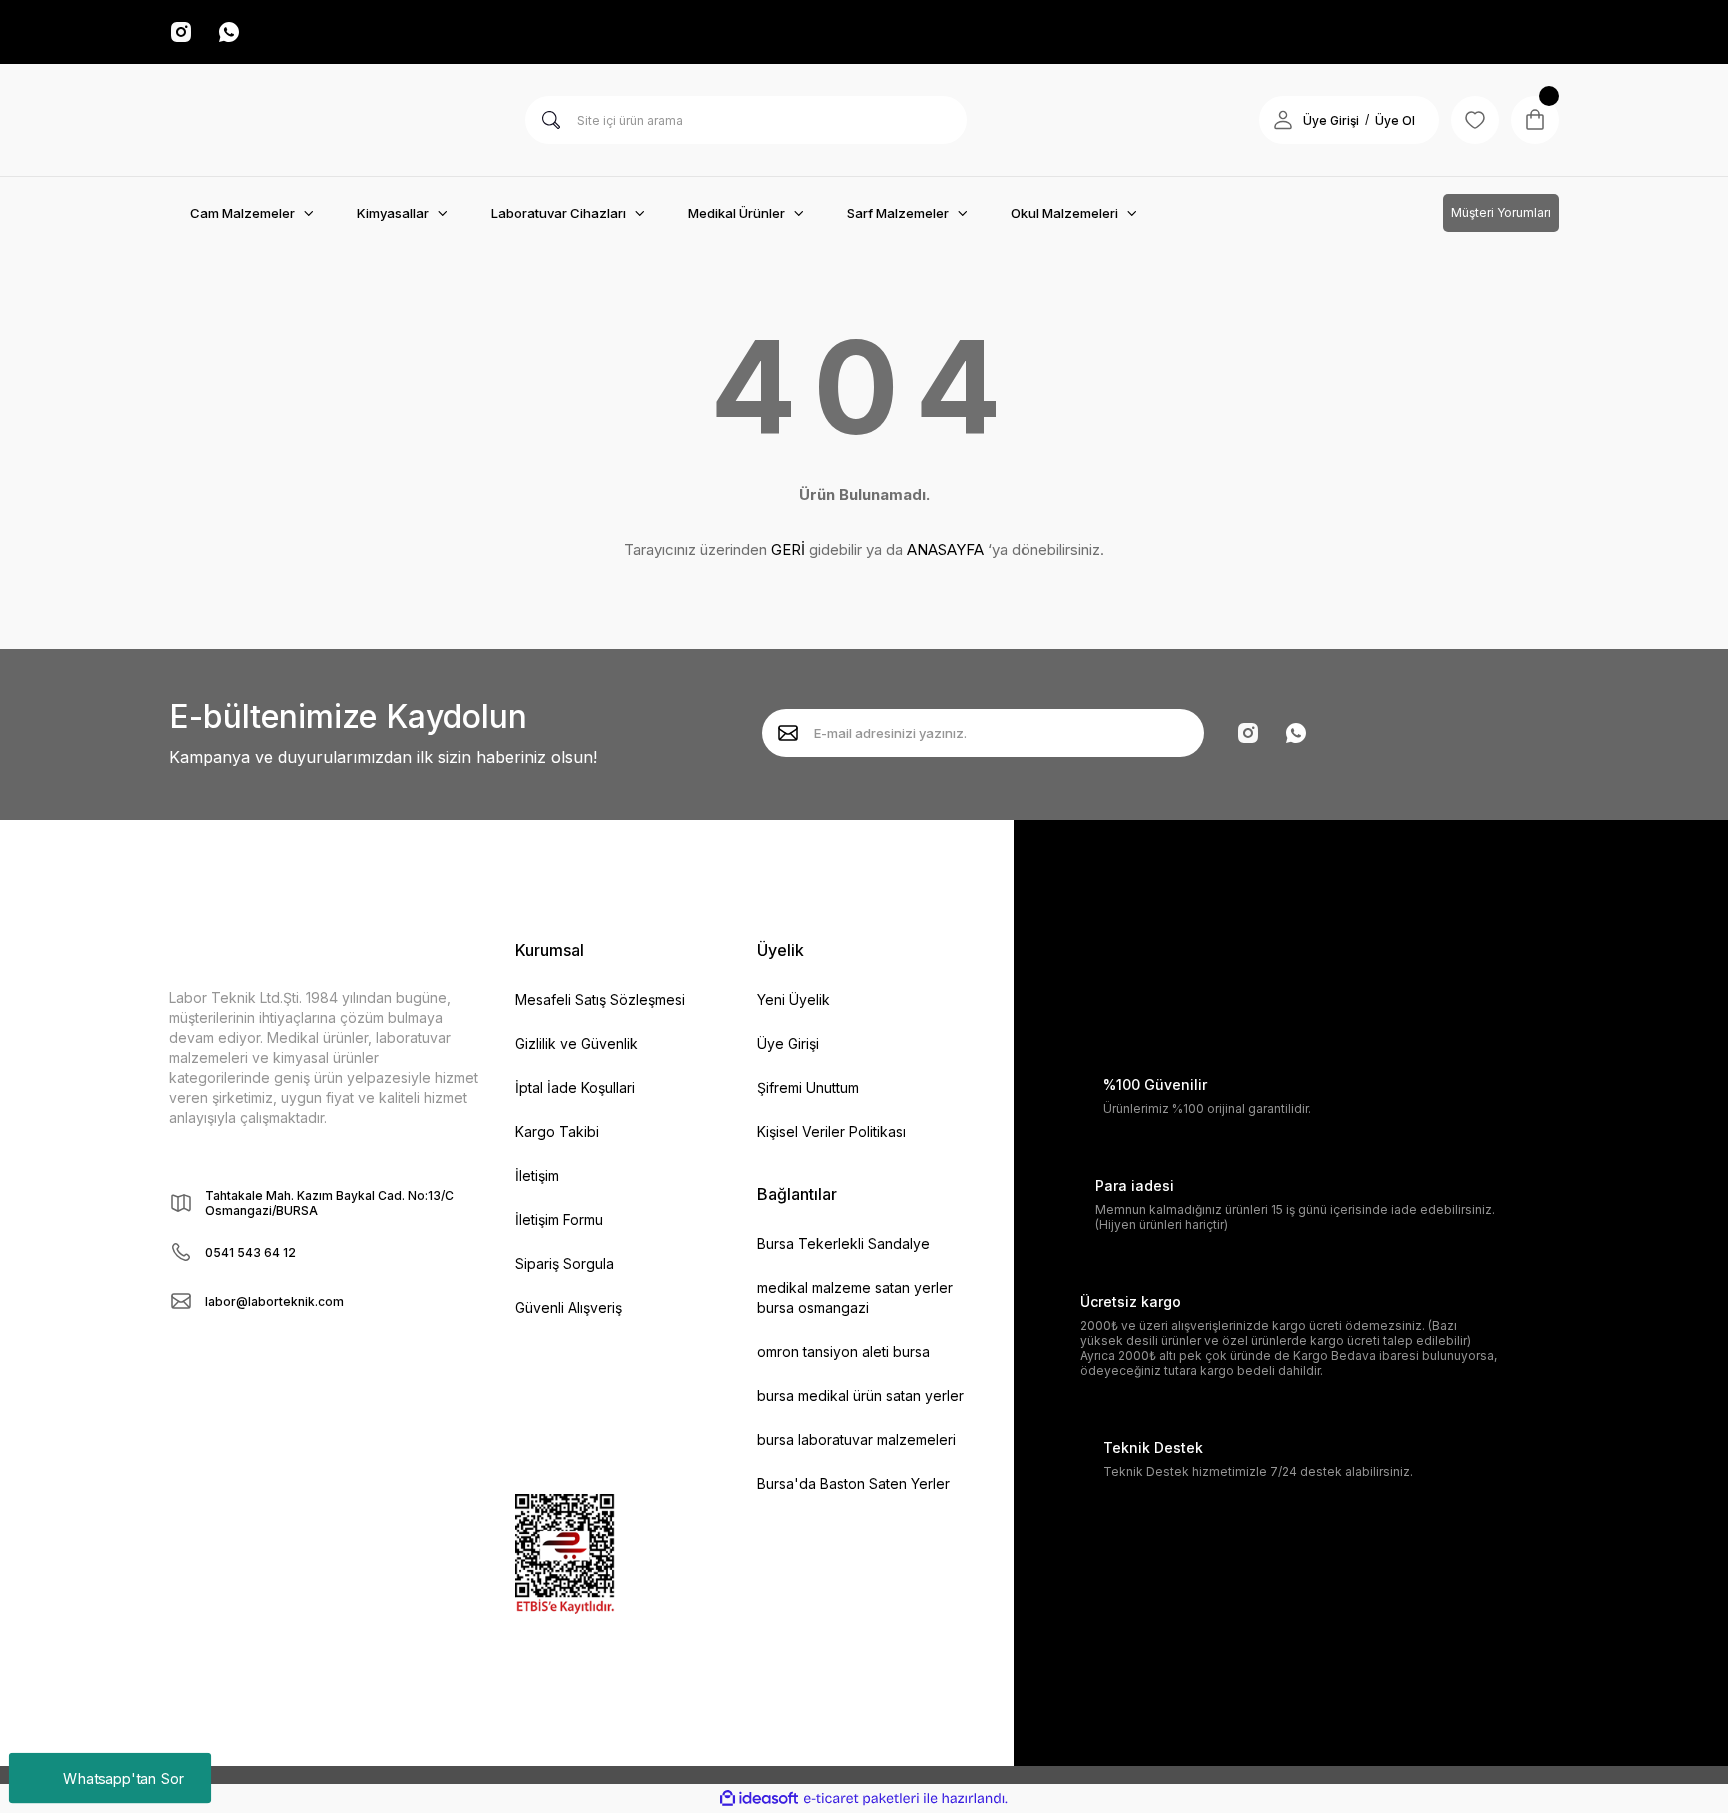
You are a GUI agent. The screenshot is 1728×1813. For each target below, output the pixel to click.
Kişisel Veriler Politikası (831, 1131)
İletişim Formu (559, 1219)
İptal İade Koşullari (575, 1087)
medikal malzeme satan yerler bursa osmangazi (855, 1297)
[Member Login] (1283, 120)
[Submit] (788, 733)
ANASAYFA (945, 549)
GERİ (788, 549)
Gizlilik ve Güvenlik (576, 1043)
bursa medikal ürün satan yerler (860, 1395)
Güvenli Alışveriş (568, 1307)
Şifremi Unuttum (808, 1087)
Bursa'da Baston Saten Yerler (853, 1483)
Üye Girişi (1331, 120)
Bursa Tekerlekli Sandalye (843, 1243)
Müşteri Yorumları (1501, 212)
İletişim (537, 1175)
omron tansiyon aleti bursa (843, 1351)
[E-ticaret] (861, 1799)
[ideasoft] (759, 1798)
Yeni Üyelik (793, 999)
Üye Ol (1395, 120)
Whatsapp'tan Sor (123, 1777)
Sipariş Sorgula (564, 1263)
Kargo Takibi (557, 1131)
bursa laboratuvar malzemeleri (856, 1439)
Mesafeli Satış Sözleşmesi (600, 999)
